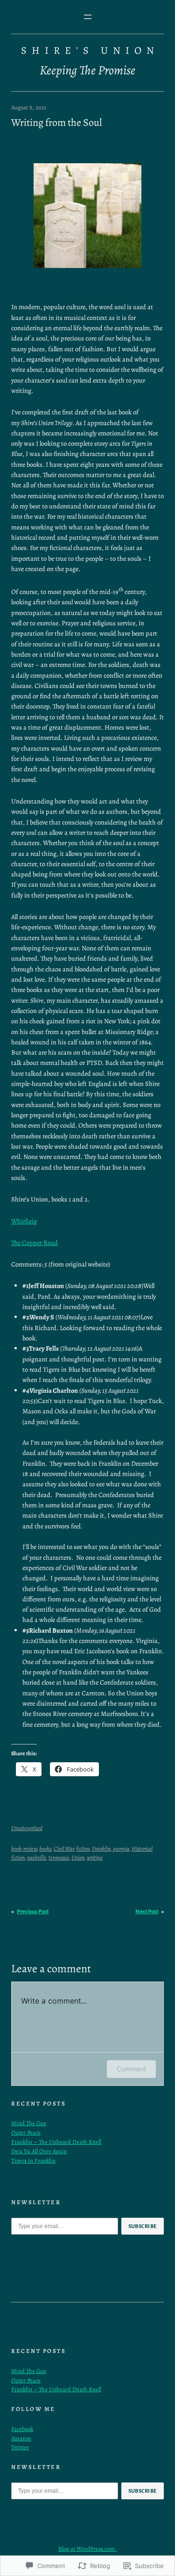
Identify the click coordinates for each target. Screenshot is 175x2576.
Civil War (64, 1849)
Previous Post (33, 1912)
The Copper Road (35, 1243)
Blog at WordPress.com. (87, 2549)
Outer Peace (26, 2132)
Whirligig (24, 1221)
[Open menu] (88, 17)
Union (78, 1857)
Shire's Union (90, 51)
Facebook (22, 2429)
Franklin (101, 1849)
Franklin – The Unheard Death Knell (56, 2142)
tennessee (59, 1857)
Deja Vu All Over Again (39, 2151)
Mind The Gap (29, 2123)
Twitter (20, 2447)
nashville (37, 1857)
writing (95, 1857)
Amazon (21, 2438)
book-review (24, 1849)
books (45, 1849)
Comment (131, 2069)
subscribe (143, 2226)
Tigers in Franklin (33, 2160)
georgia (121, 1849)
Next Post (147, 1912)
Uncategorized (27, 1828)
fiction (83, 1849)
